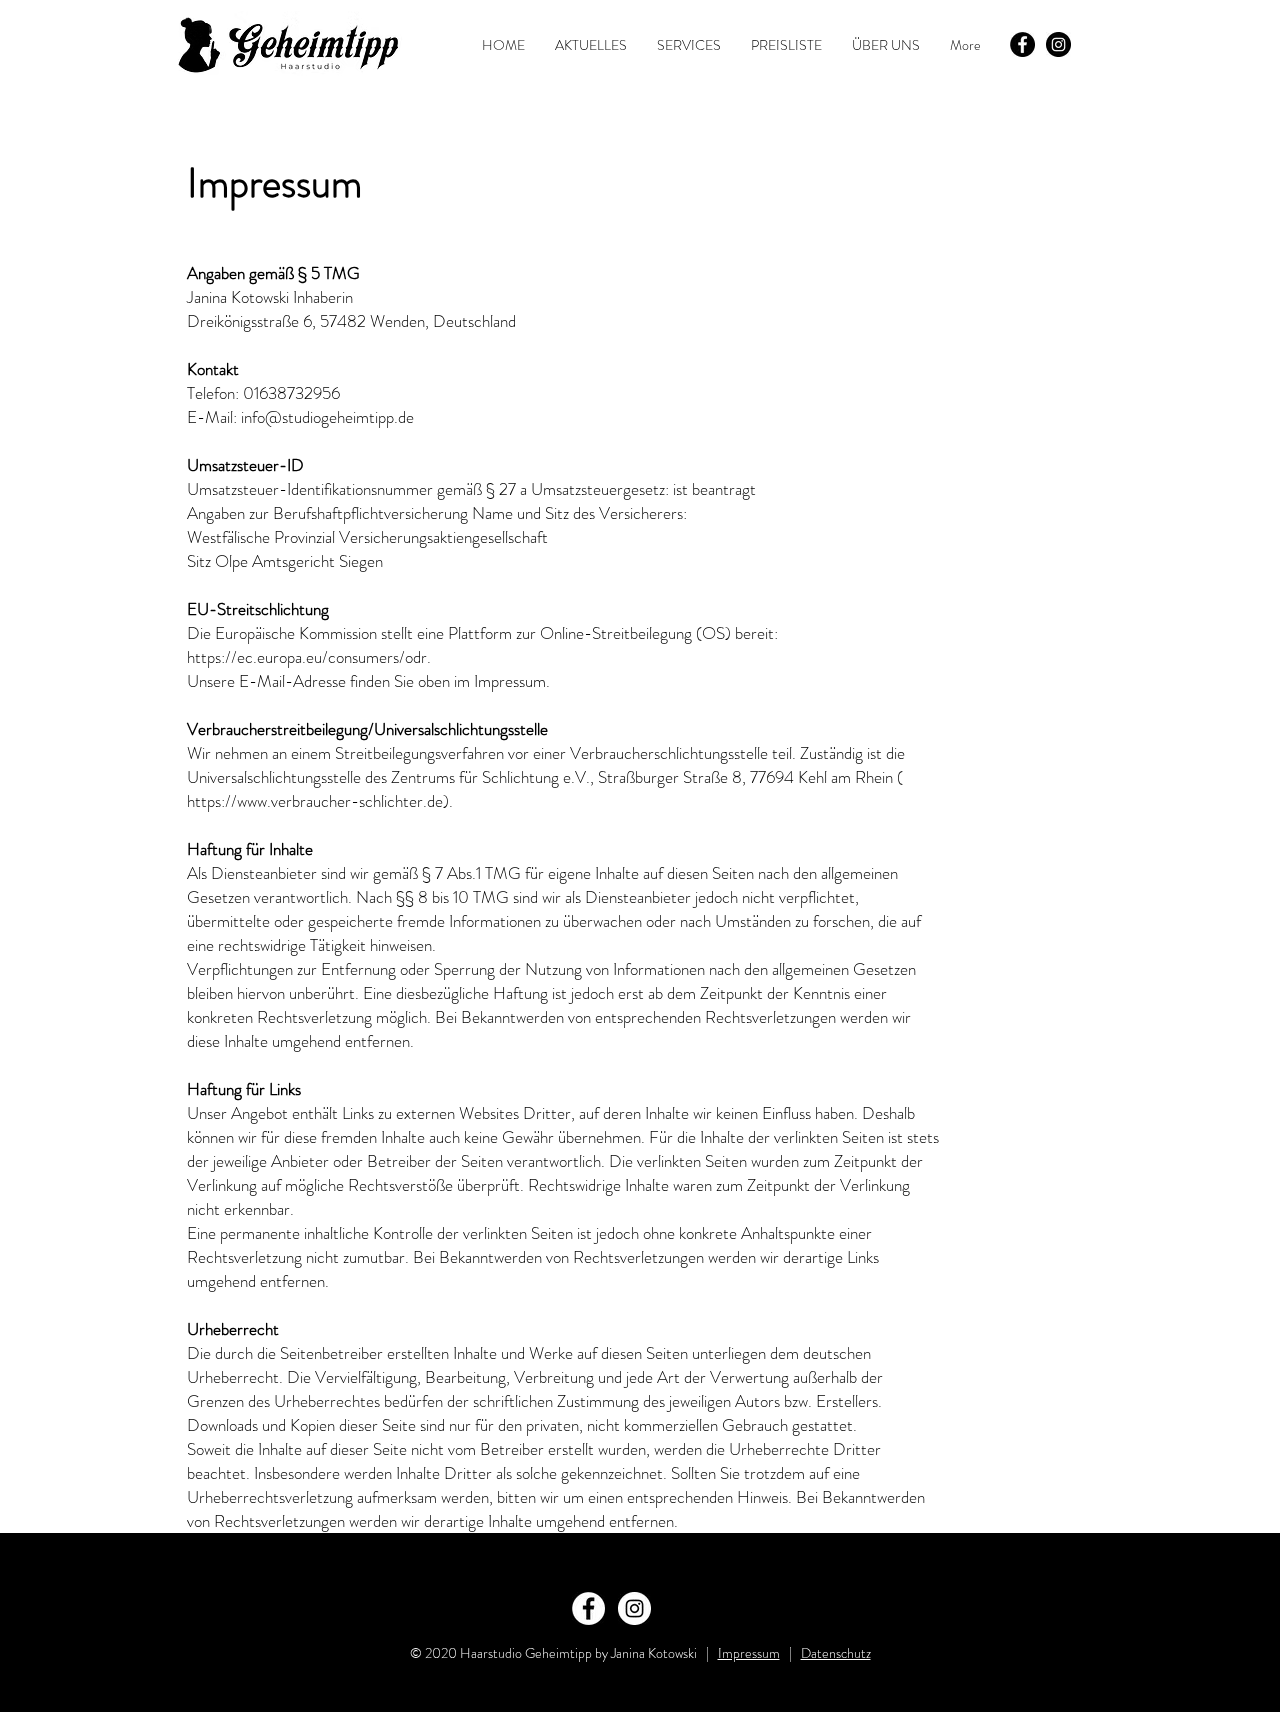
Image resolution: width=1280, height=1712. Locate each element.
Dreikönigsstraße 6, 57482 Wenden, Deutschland (351, 321)
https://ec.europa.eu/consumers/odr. (309, 657)
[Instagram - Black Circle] (1058, 44)
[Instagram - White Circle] (634, 1608)
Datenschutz (836, 1653)
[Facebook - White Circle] (588, 1608)
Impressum (749, 1653)
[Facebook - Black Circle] (1022, 44)
